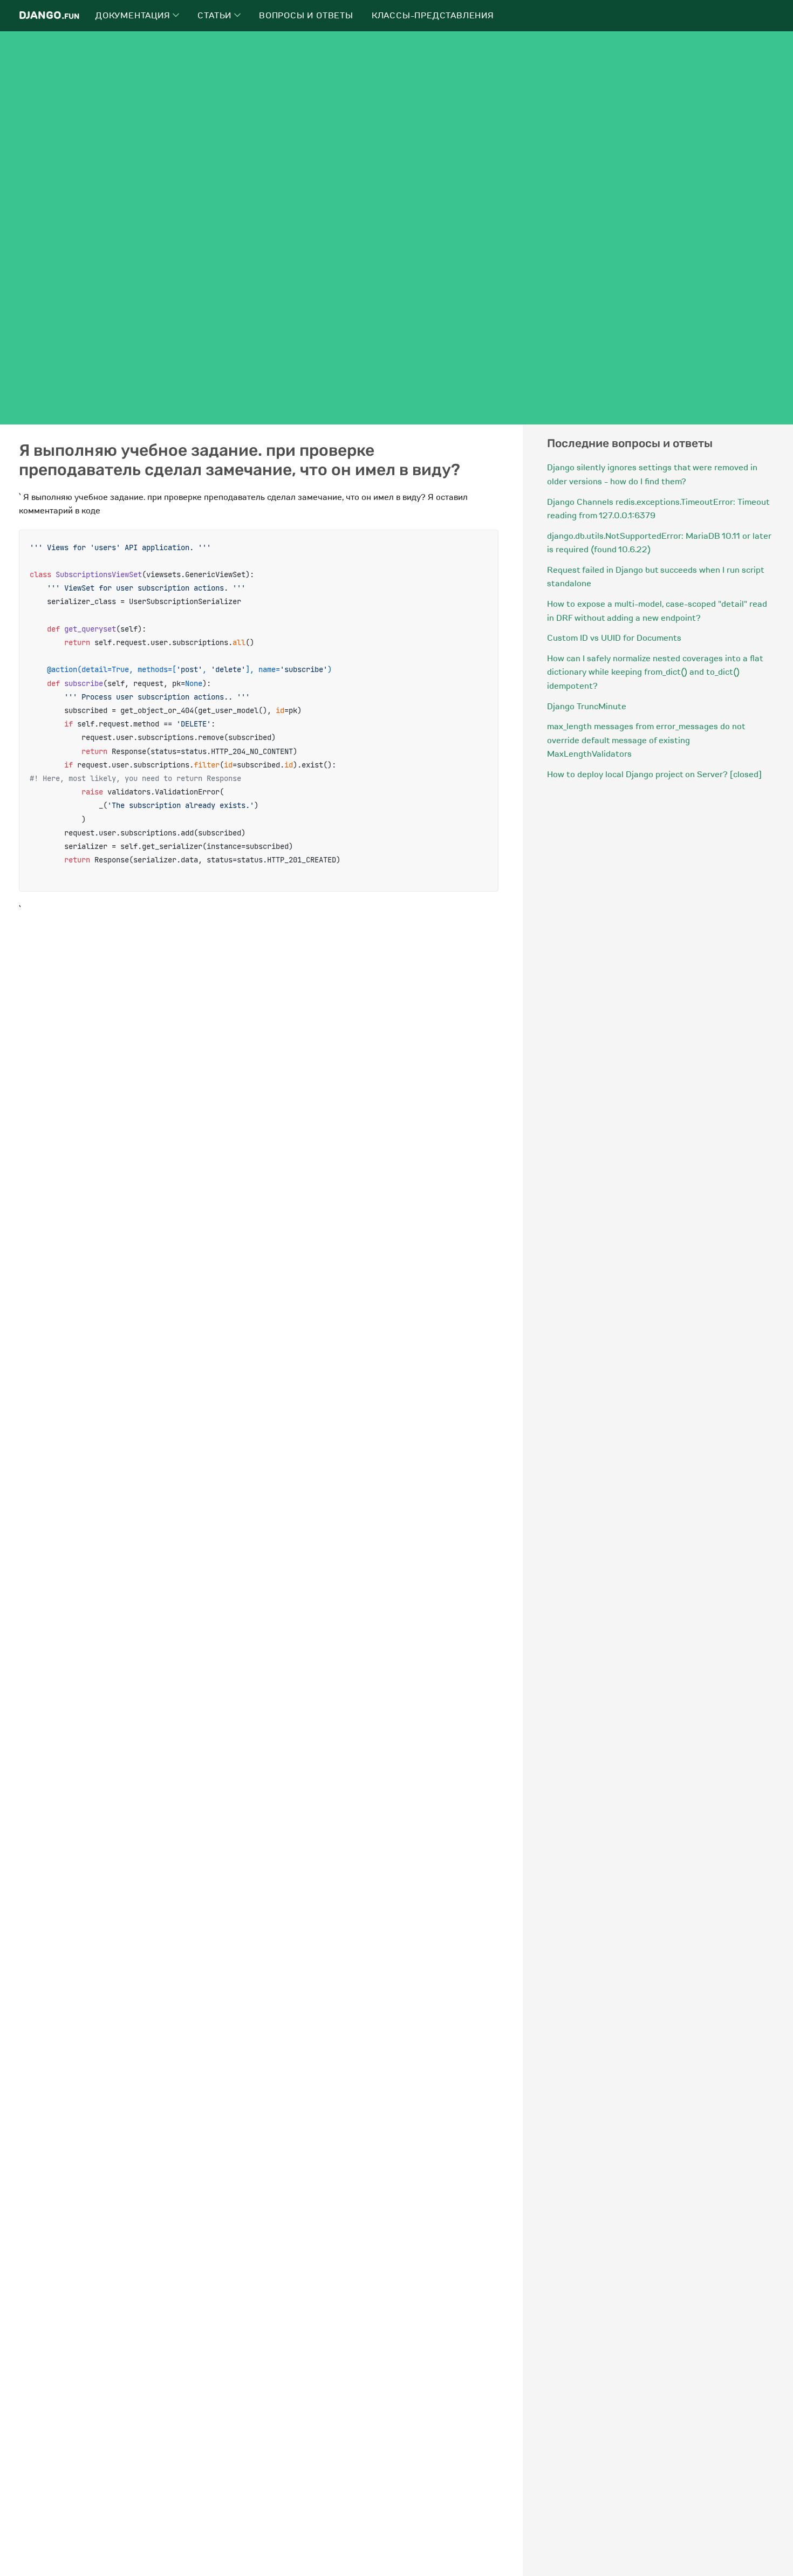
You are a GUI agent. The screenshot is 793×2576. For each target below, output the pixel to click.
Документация (134, 16)
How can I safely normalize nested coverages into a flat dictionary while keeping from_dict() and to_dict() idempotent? (655, 672)
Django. (49, 15)
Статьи (216, 16)
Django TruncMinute (587, 707)
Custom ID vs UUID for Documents (614, 638)
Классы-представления (433, 16)
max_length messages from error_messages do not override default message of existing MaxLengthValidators (646, 740)
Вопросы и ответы (306, 16)
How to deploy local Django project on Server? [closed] (654, 775)
